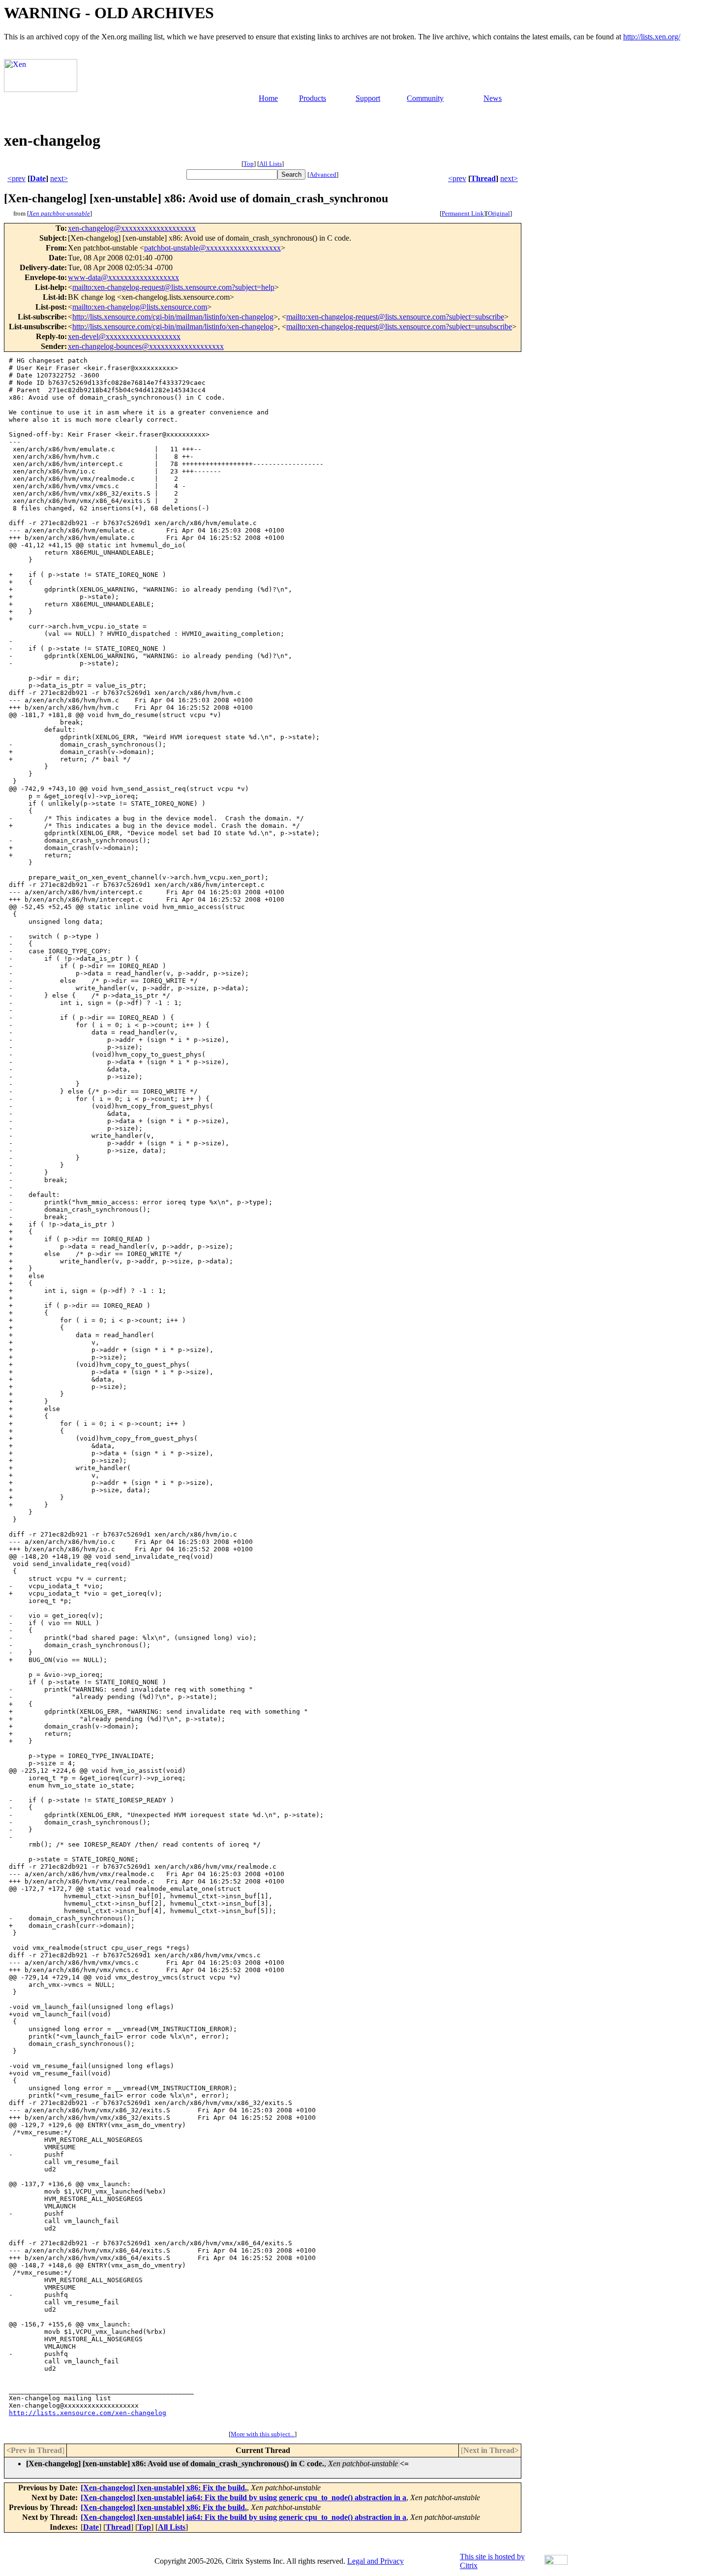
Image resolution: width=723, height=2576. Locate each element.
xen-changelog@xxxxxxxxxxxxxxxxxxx (132, 228)
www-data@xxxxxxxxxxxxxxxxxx (123, 277)
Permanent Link (463, 213)
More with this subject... (263, 2434)
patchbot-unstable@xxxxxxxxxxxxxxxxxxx (212, 248)
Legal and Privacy (376, 2561)
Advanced (323, 174)
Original (499, 213)
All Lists (271, 164)
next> (59, 178)
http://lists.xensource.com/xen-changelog (88, 2413)
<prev (16, 178)
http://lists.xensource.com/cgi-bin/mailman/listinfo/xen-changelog (173, 317)
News (493, 98)
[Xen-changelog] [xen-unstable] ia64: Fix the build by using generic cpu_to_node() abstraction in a (243, 2497)
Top (249, 164)
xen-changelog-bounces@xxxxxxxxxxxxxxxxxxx (146, 346)
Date (38, 178)
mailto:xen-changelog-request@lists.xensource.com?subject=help (173, 287)
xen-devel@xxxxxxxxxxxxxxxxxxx (124, 336)
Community (425, 98)
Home (268, 98)
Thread (483, 178)
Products (313, 98)
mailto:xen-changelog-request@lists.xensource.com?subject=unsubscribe (399, 327)
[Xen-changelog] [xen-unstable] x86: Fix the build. (164, 2488)
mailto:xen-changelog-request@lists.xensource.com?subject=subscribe (395, 317)
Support (368, 98)
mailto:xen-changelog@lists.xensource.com (140, 307)
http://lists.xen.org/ (652, 37)
